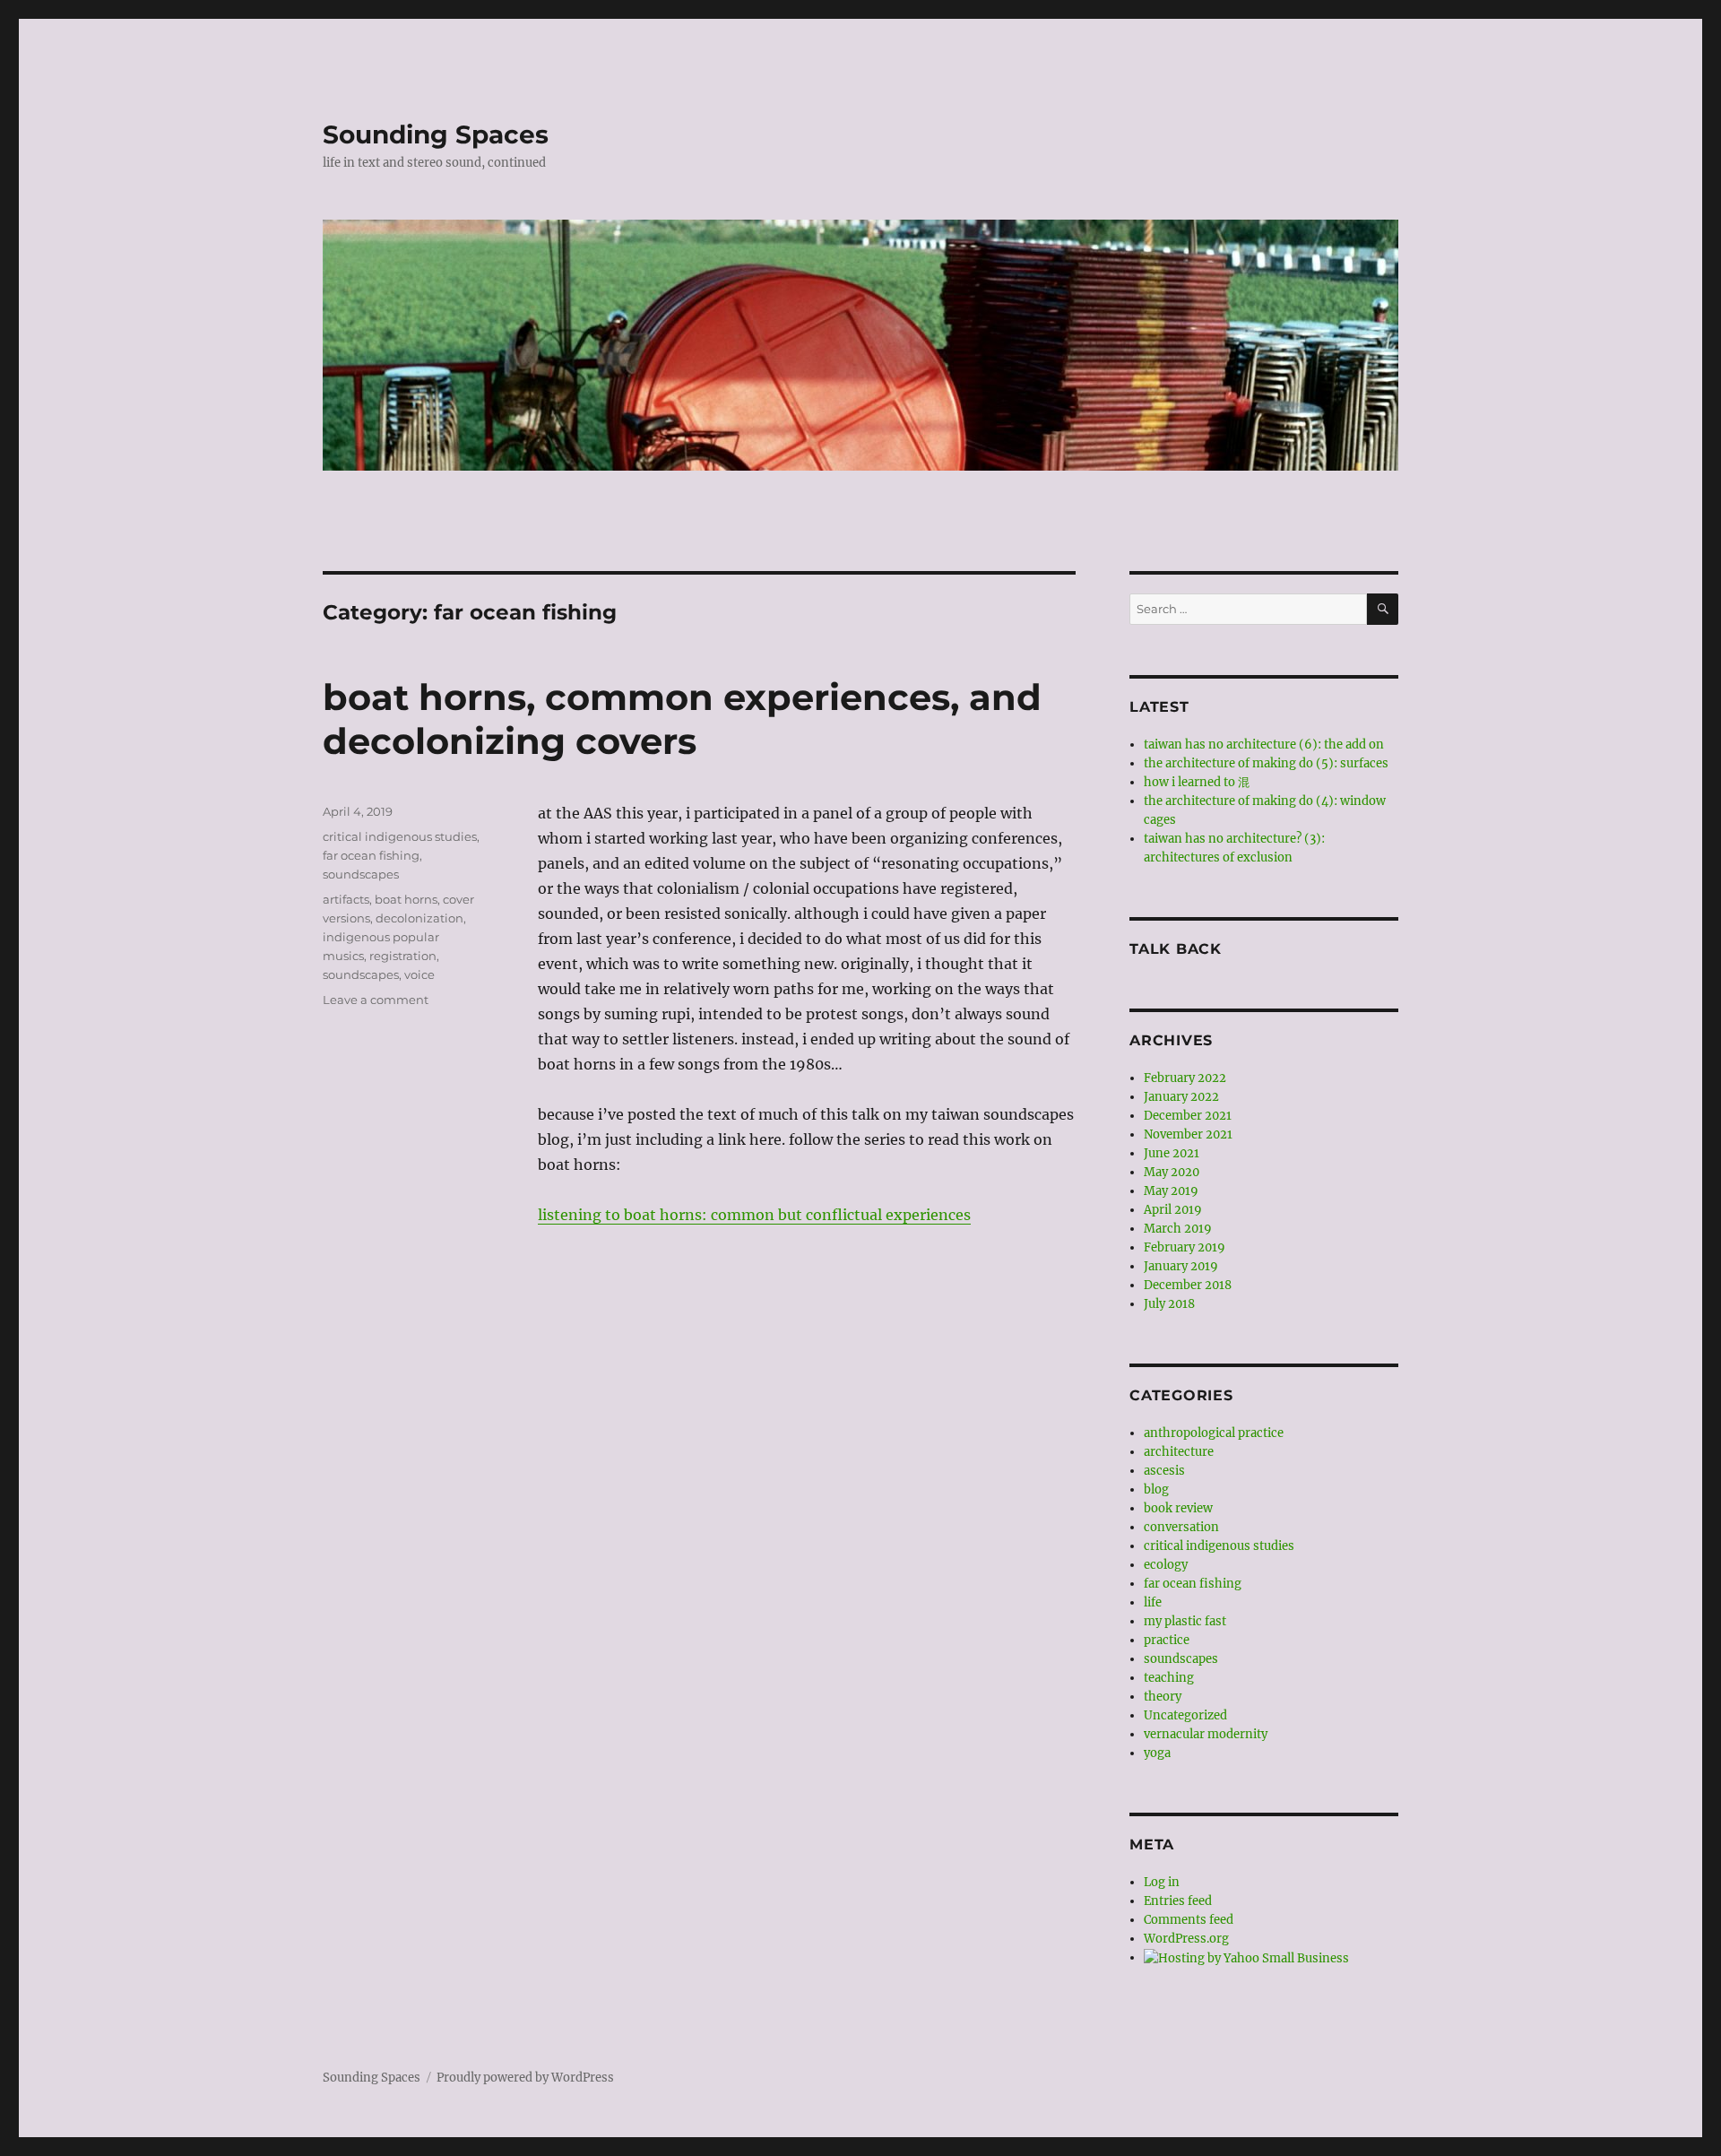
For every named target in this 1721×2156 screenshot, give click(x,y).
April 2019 (1173, 1210)
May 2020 (1172, 1172)
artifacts (346, 899)
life (1153, 1602)
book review (1178, 1508)
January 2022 (1181, 1097)
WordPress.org (1186, 1939)
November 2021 (1188, 1134)
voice (419, 974)
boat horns (406, 899)
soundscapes (361, 874)
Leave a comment (376, 1000)
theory (1163, 1697)
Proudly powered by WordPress (525, 2078)
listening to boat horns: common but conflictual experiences (754, 1215)
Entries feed (1178, 1901)
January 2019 (1181, 1266)
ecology (1166, 1565)
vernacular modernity (1206, 1734)
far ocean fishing (371, 855)
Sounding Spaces (436, 134)
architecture (1179, 1452)
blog (1156, 1489)
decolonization (419, 918)
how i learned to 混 (1197, 782)
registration (403, 956)
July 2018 (1169, 1304)
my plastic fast (1185, 1621)
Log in (1162, 1882)
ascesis (1164, 1471)
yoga (1157, 1753)
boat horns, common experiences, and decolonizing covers (682, 719)
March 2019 (1178, 1229)
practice (1167, 1640)
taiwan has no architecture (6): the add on (1264, 745)
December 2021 (1188, 1116)
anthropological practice (1214, 1433)
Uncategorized (1185, 1715)
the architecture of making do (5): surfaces (1266, 763)
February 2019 (1185, 1247)
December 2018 (1188, 1285)
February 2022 (1185, 1078)
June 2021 (1172, 1153)
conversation (1181, 1527)
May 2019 (1171, 1191)
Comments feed (1189, 1920)
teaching (1169, 1678)
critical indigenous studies (400, 836)
